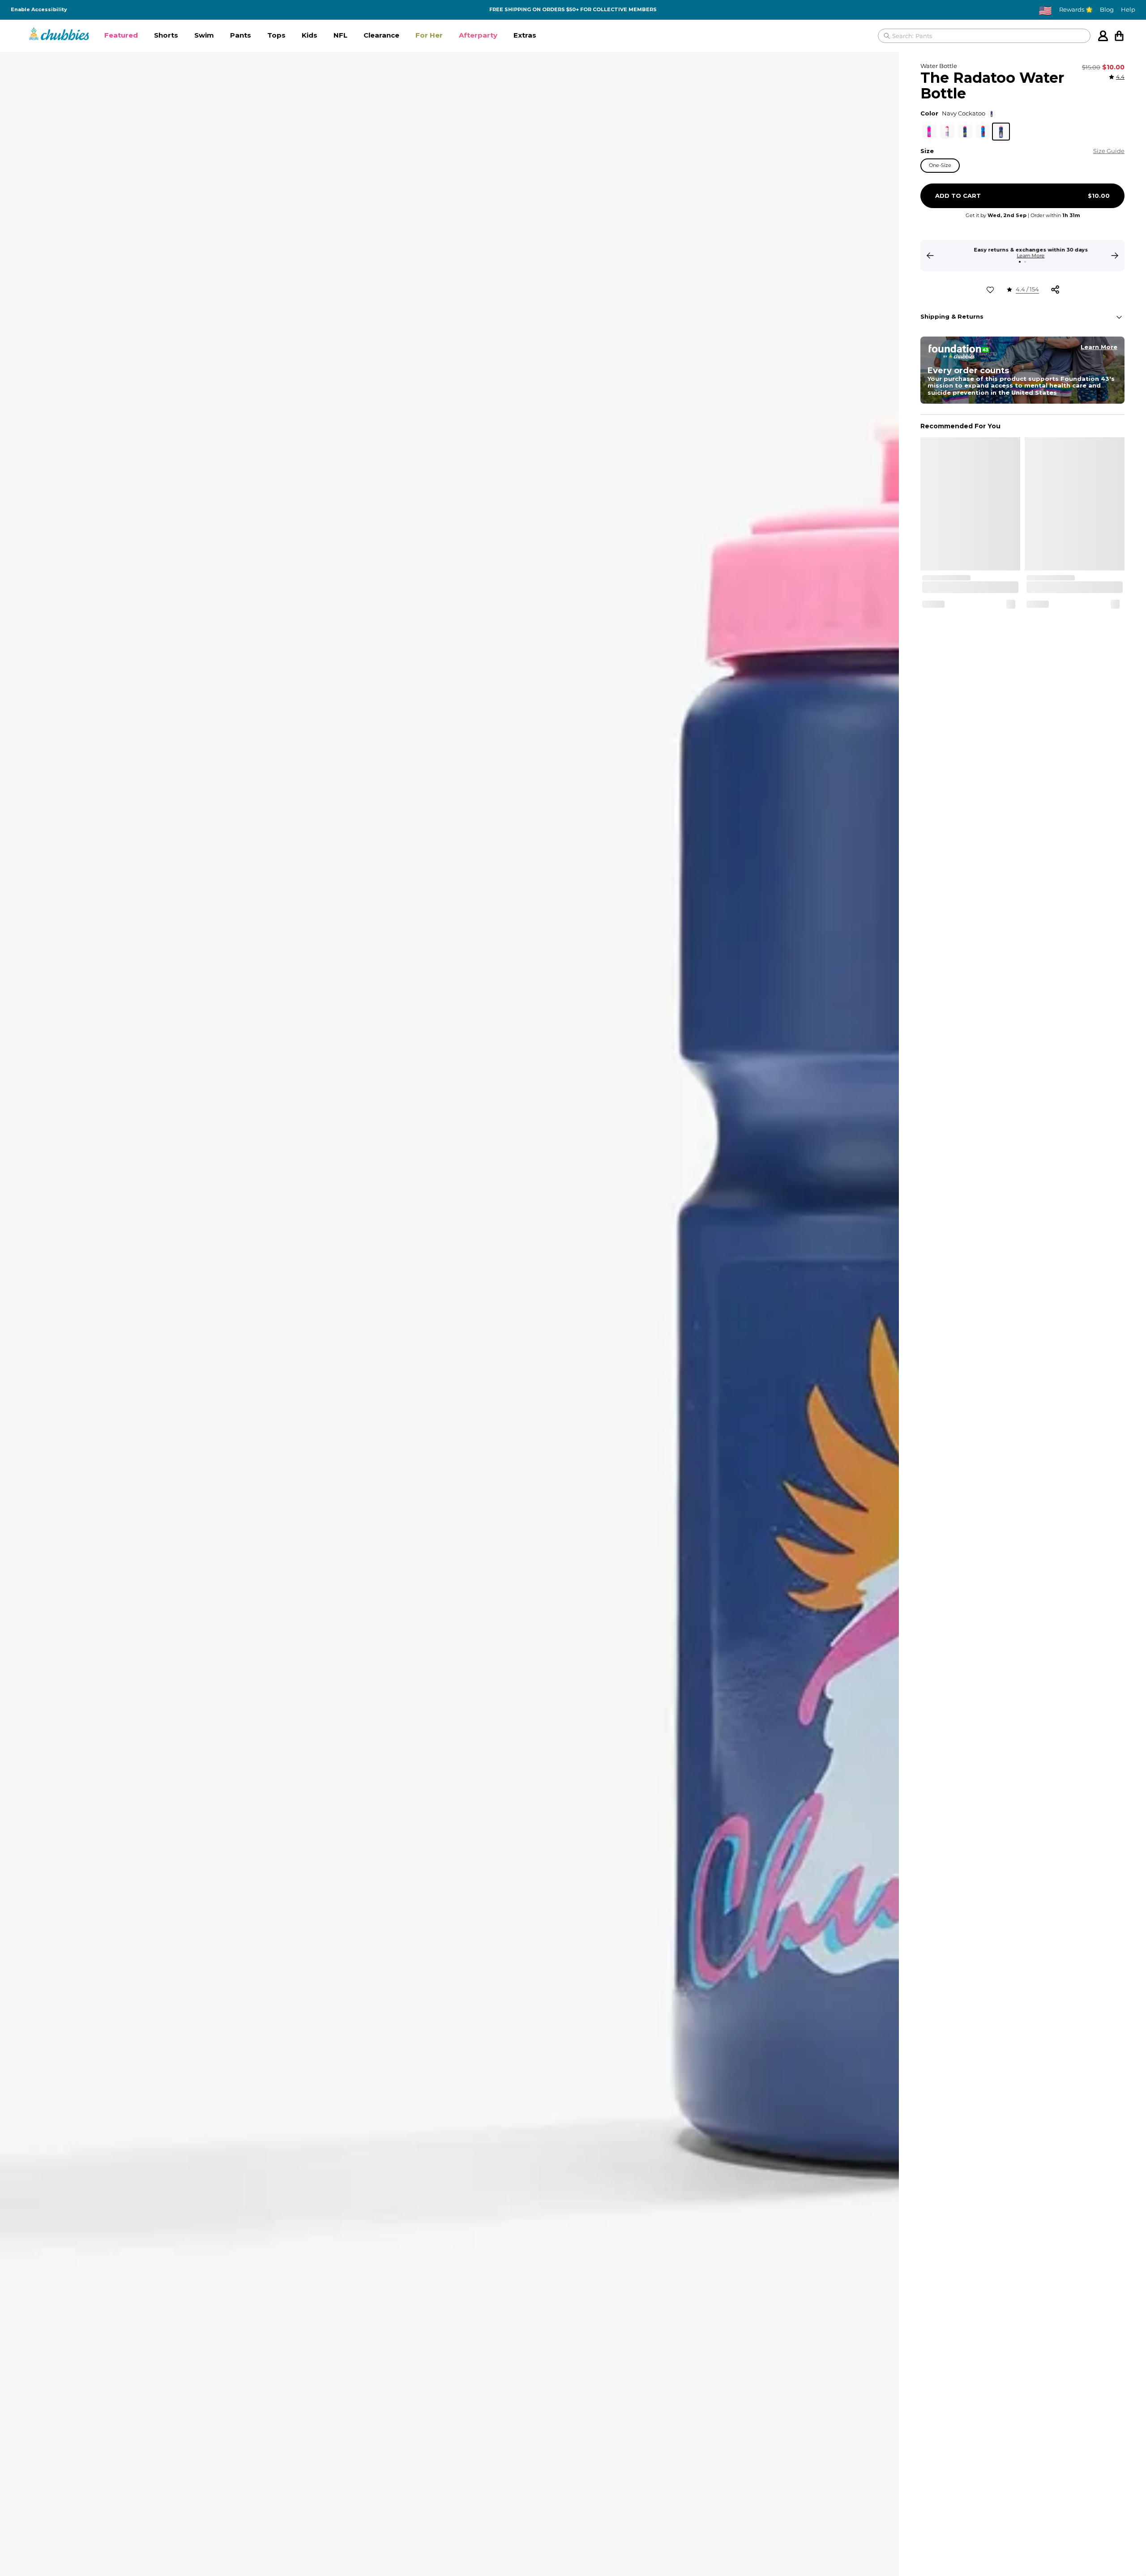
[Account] (1103, 36)
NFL (340, 35)
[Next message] (1115, 256)
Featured (121, 35)
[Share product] (1055, 290)
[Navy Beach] (965, 132)
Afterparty (478, 35)
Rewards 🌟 (1076, 10)
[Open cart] (1119, 36)
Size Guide (1109, 151)
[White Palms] (947, 132)
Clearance (381, 35)
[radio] (929, 132)
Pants (241, 35)
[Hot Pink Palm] (929, 132)
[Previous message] (930, 256)
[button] (121, 36)
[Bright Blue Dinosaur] (983, 132)
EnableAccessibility (39, 10)
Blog (1107, 10)
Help (1128, 10)
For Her (429, 35)
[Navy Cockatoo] (1001, 132)
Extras (525, 35)
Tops (276, 35)
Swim (204, 35)
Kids (310, 35)
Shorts (166, 35)
